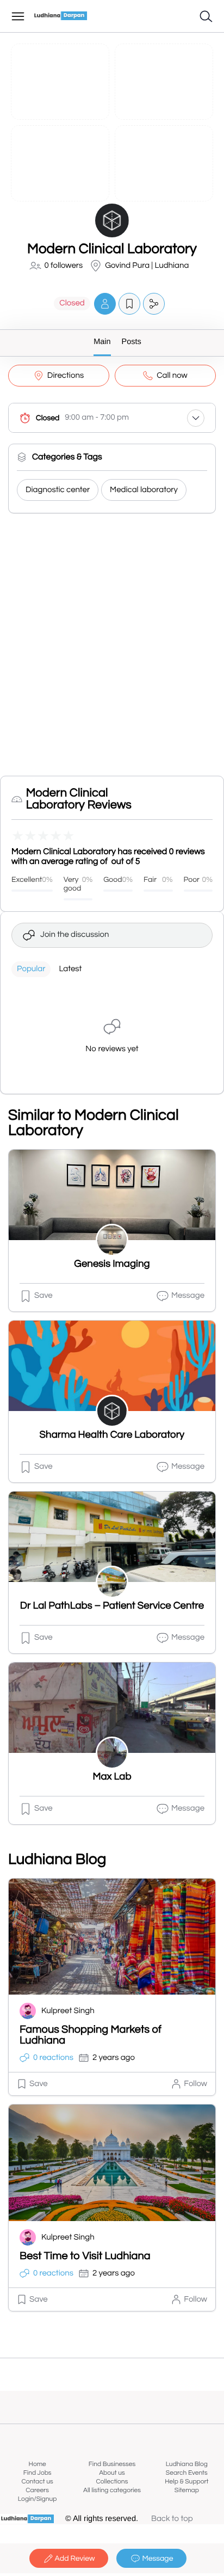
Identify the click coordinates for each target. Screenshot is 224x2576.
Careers (37, 2490)
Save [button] (43, 1296)
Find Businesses (112, 2464)
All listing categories (112, 2490)
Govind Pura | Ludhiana (147, 266)
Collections (112, 2482)
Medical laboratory (144, 490)
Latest (70, 969)
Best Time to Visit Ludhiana (85, 2256)
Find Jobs (38, 2473)
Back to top (172, 2519)
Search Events (187, 2473)
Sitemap (187, 2490)
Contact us (38, 2482)
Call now (172, 376)
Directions (66, 376)
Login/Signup (38, 2499)
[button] (105, 303)
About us (112, 2473)
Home (38, 2464)
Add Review (75, 2559)
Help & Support (186, 2482)
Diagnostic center (58, 490)
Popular (31, 969)
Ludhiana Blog (187, 2464)
